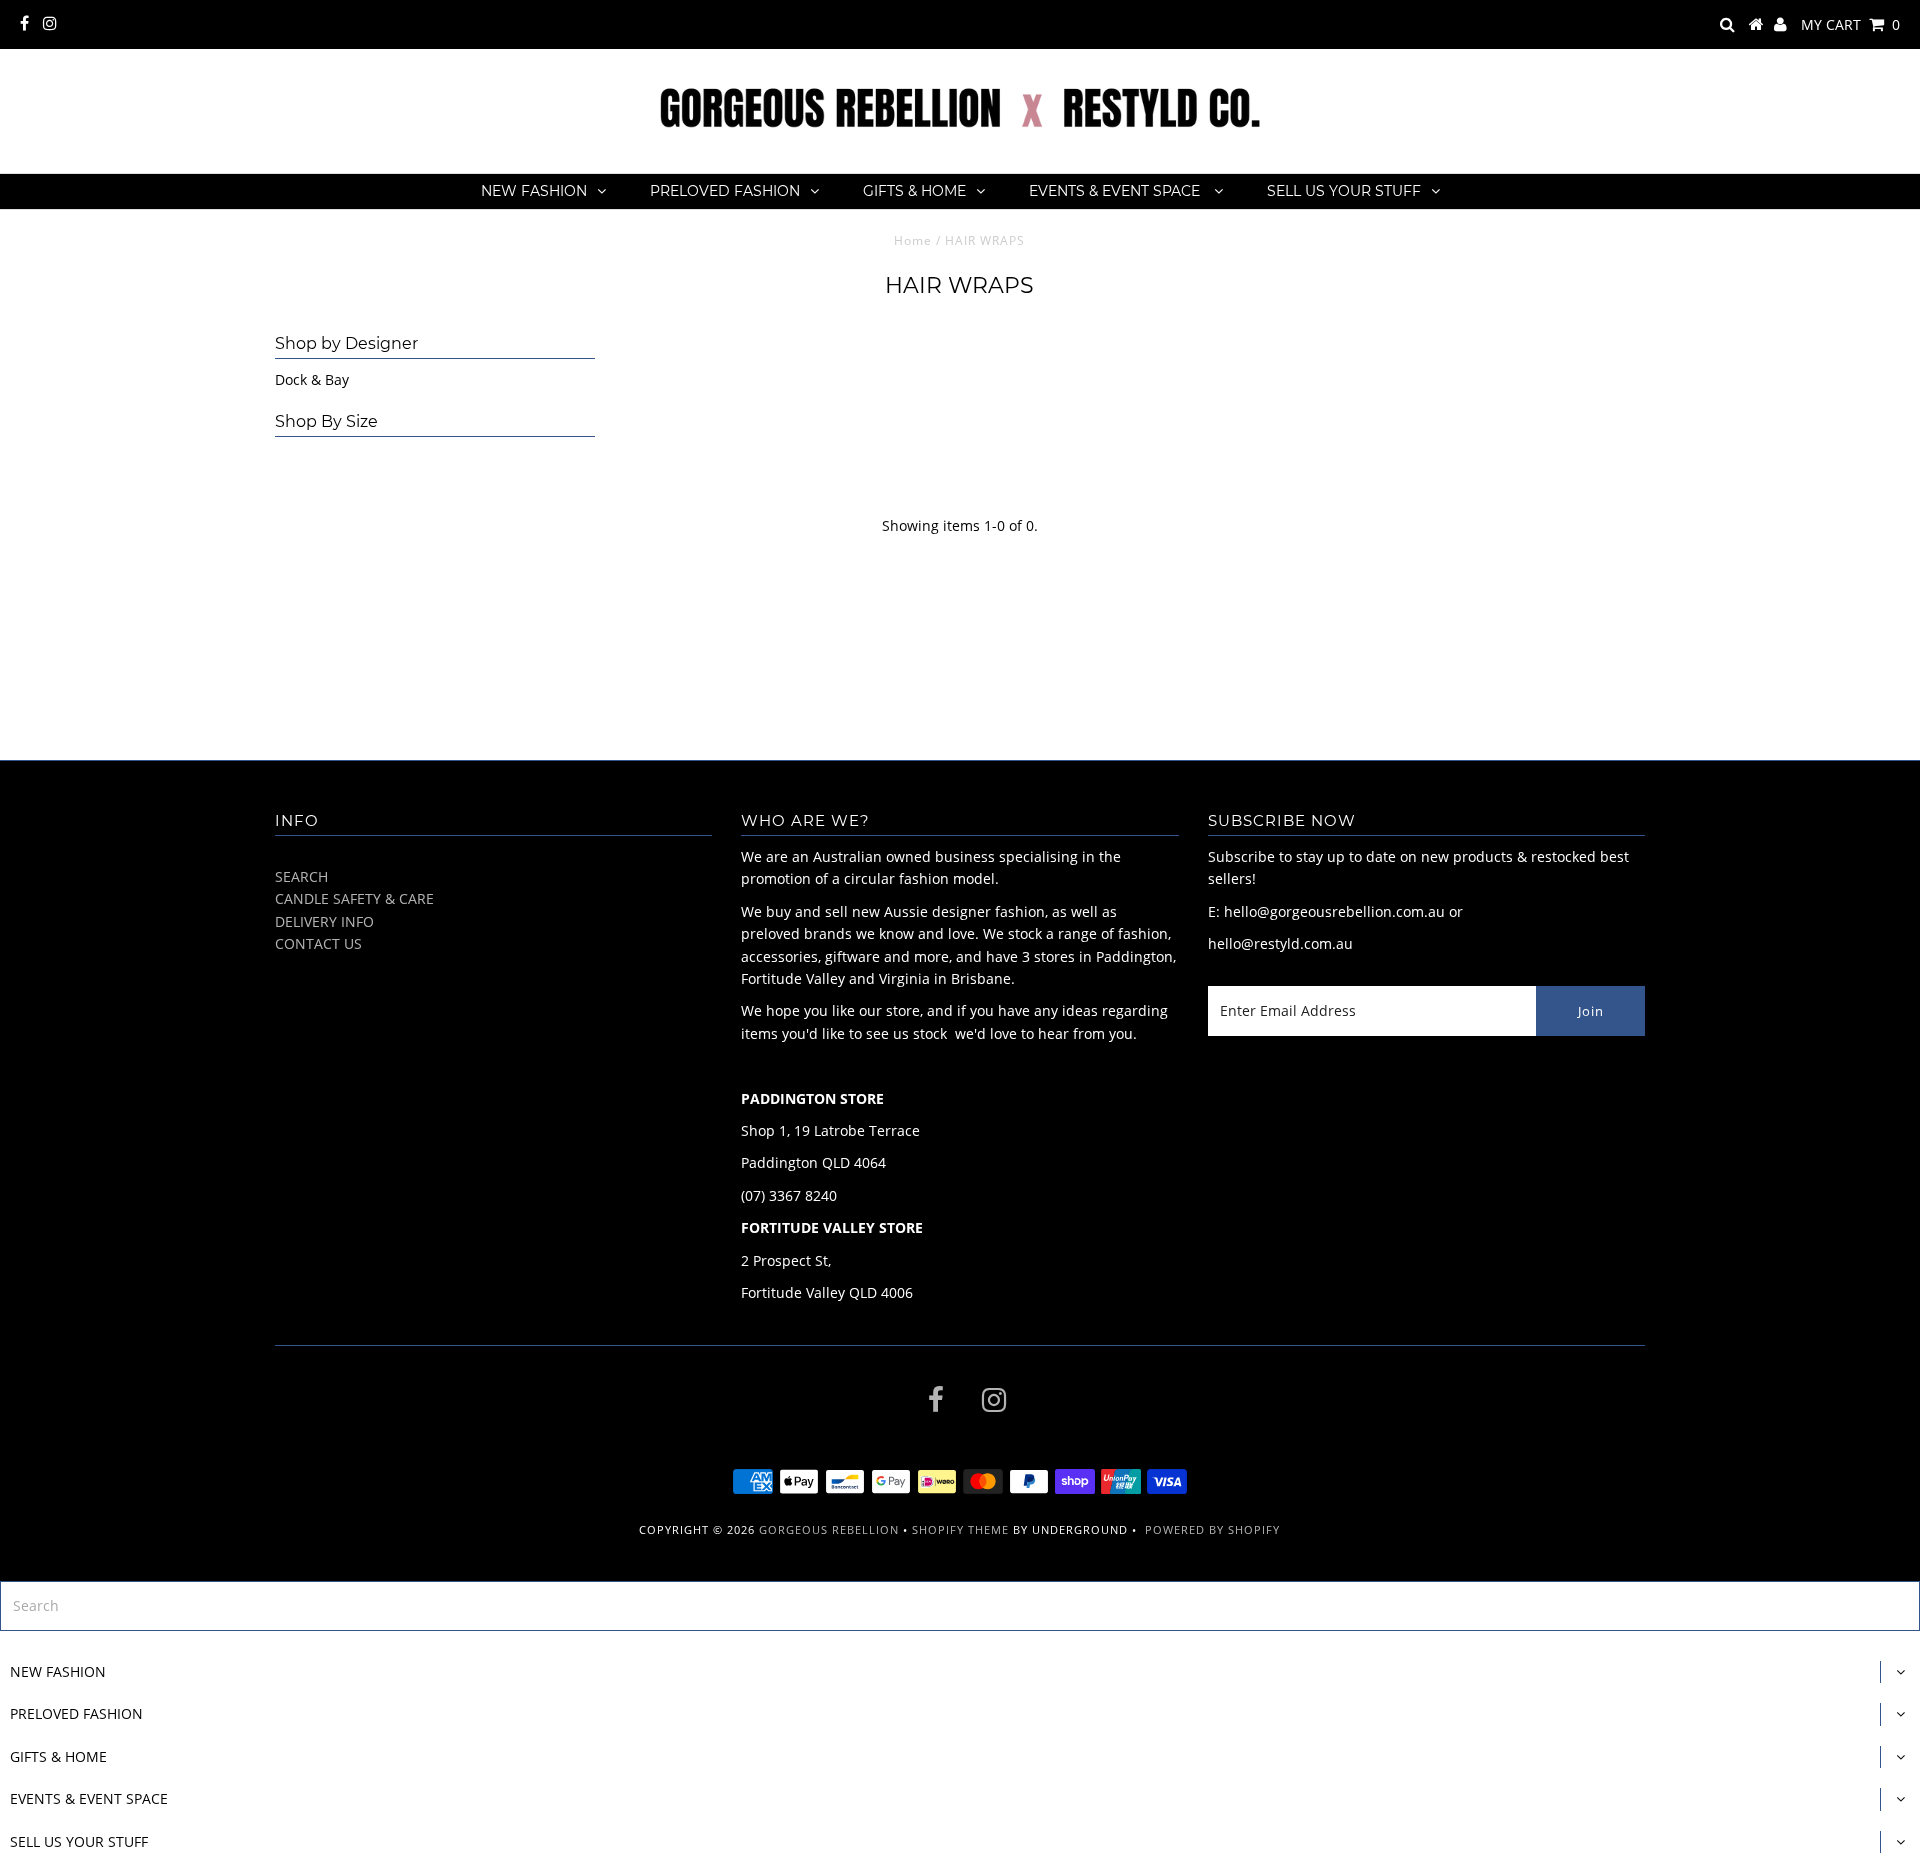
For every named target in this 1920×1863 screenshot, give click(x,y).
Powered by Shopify (1212, 1529)
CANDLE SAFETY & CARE (354, 898)
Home (913, 240)
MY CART (1850, 24)
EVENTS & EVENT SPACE (1116, 191)
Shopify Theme (960, 1529)
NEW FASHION (534, 191)
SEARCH (301, 876)
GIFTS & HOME (914, 191)
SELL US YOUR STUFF (1344, 191)
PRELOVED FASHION (725, 191)
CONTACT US (318, 943)
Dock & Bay (312, 379)
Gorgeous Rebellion (829, 1529)
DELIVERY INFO (324, 921)
